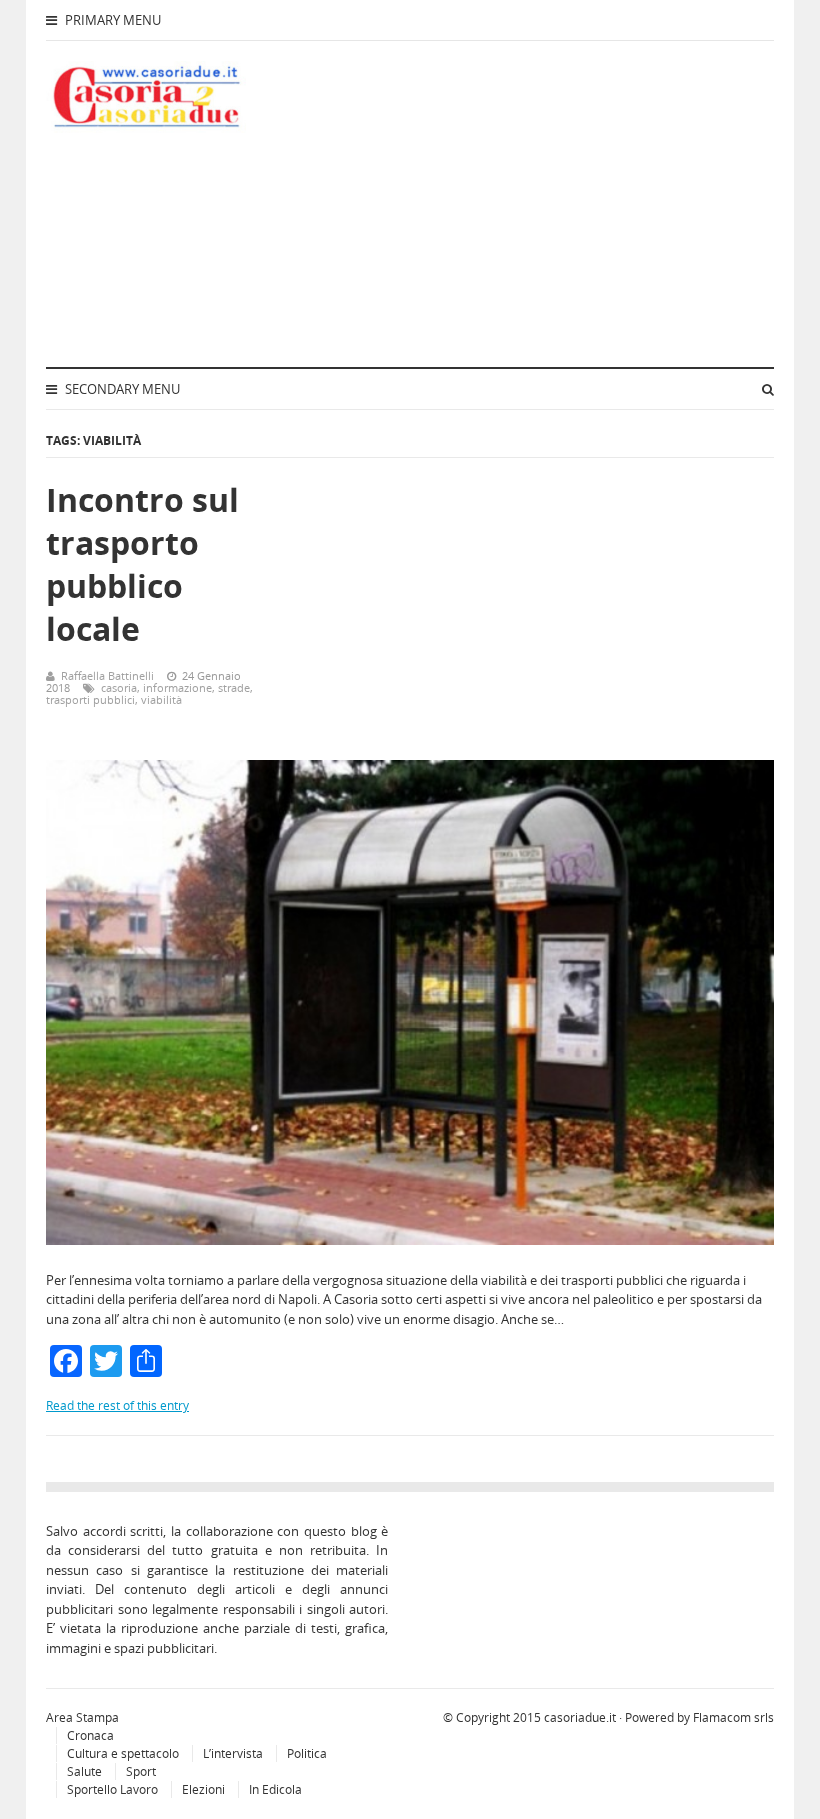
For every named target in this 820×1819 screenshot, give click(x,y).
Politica (307, 1753)
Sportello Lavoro (112, 1789)
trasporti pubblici (90, 699)
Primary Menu (111, 20)
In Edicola (275, 1789)
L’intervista (233, 1753)
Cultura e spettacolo (123, 1753)
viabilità (161, 699)
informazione (177, 687)
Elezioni (203, 1789)
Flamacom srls (733, 1717)
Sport (141, 1771)
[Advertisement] (547, 201)
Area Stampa (82, 1717)
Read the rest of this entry (117, 1405)
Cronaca (90, 1735)
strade (234, 687)
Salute (84, 1771)
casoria (119, 687)
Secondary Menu (121, 389)
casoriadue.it (580, 1717)
